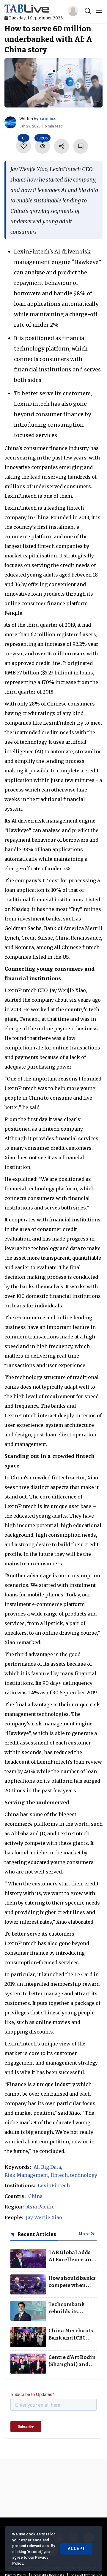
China (35, 2196)
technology (84, 2175)
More (84, 2234)
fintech (59, 2175)
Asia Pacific (40, 2207)
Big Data (51, 2167)
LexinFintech (54, 2185)
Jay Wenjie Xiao (44, 2217)
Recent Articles (36, 2234)
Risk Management (26, 2175)
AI (36, 2167)
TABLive (47, 119)
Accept (76, 2549)
